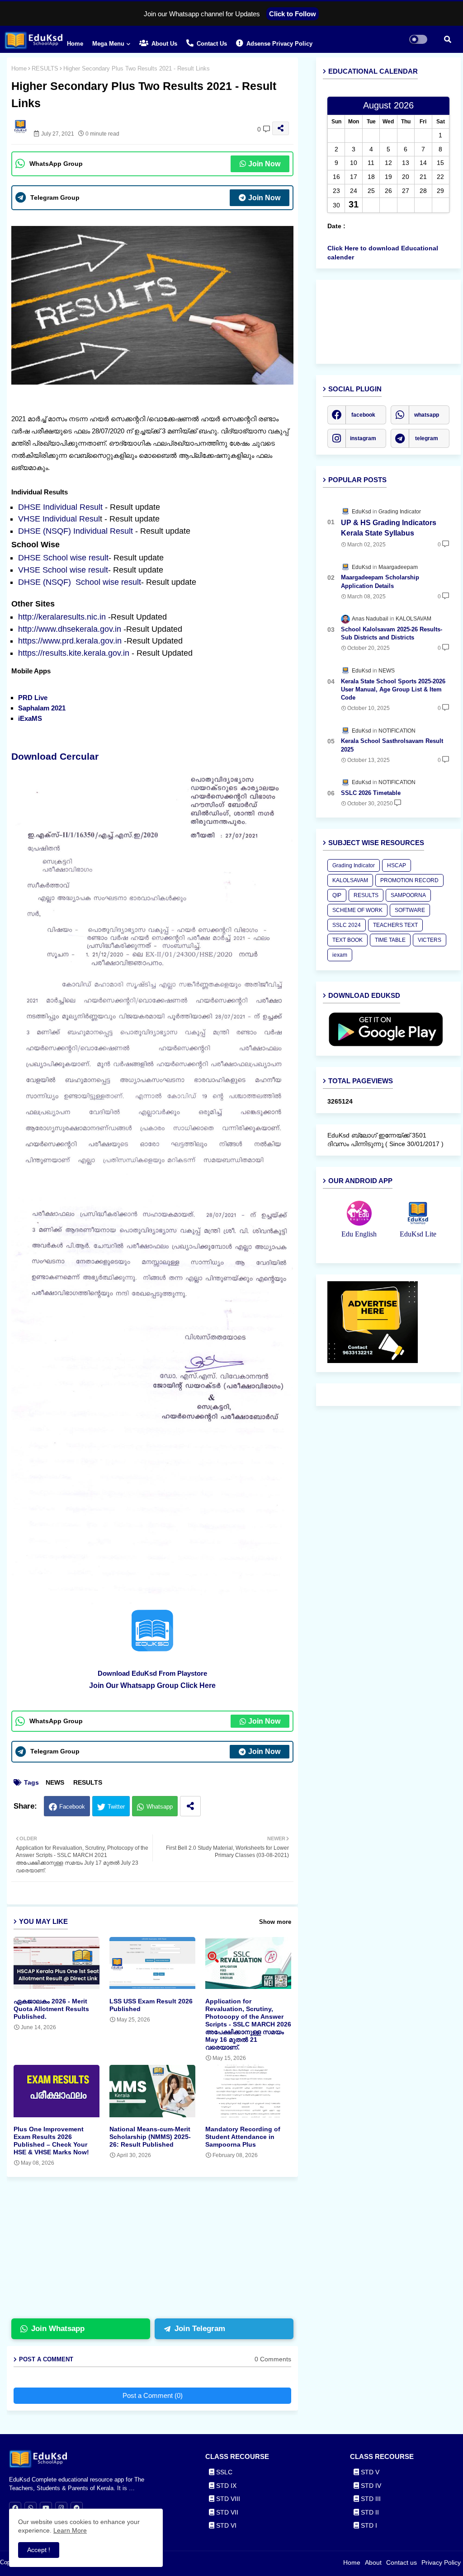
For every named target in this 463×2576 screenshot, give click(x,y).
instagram (363, 438)
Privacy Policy (441, 2562)
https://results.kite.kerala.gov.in (74, 653)
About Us (163, 44)
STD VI (225, 2525)
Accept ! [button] (39, 2550)
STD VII (226, 2512)
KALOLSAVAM (350, 880)
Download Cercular (56, 756)
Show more (275, 1922)
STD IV (370, 2486)
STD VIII (227, 2499)
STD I (368, 2525)
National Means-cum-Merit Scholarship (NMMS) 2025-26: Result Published (150, 2137)
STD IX (225, 2486)
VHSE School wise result (63, 570)
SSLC (223, 2472)
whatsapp (427, 415)
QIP (337, 895)
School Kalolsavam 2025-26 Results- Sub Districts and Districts (392, 633)
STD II (369, 2512)
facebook (363, 415)
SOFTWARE (410, 910)
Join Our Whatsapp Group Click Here (152, 1685)
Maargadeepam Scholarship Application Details (380, 581)
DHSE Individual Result (61, 507)
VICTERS (430, 940)
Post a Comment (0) (153, 2395)
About (373, 2562)
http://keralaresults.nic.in (62, 617)
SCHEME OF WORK (357, 910)
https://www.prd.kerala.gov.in (70, 641)
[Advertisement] (159, 2252)
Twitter (116, 1807)
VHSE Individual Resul (59, 519)
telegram (427, 438)
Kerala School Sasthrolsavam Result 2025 (392, 745)
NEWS (55, 1782)
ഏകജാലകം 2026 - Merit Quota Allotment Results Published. (51, 2009)
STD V (369, 2472)
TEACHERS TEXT (395, 925)
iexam (340, 955)
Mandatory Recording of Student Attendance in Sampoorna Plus (243, 2137)
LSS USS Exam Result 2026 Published (151, 2005)
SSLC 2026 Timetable (371, 793)
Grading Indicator (354, 865)
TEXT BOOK (347, 940)
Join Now (264, 164)
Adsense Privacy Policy (279, 44)
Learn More (70, 2530)
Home (75, 44)
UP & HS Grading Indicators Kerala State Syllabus (389, 528)
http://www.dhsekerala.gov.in (70, 629)
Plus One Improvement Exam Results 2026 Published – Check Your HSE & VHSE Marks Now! (51, 2141)
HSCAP (397, 865)
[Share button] (190, 1806)
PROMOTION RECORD (409, 880)
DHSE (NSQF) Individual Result (77, 531)
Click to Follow (293, 14)
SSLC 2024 (347, 925)
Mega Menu (108, 44)
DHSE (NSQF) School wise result (80, 582)
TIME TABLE (390, 940)
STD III (370, 2499)
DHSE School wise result (63, 558)
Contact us (211, 44)
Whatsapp (160, 1807)
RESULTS (45, 68)
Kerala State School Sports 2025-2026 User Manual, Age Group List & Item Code (393, 689)
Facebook (72, 1807)
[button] (448, 39)
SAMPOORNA (408, 895)
